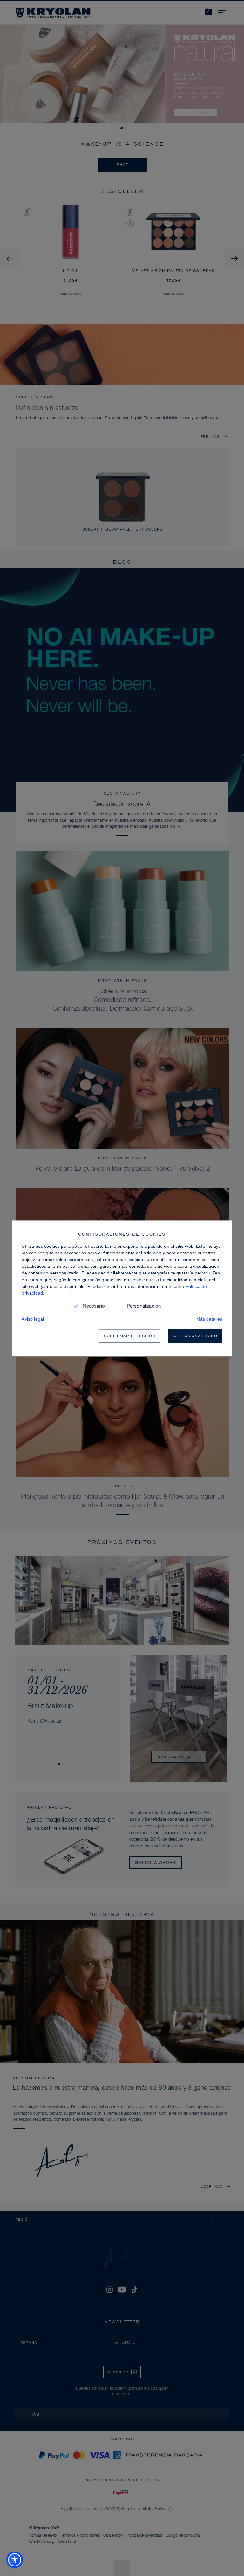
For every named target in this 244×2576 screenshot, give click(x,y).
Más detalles (209, 1319)
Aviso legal (33, 1319)
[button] (15, 2560)
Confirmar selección (130, 1336)
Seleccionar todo (195, 1336)
